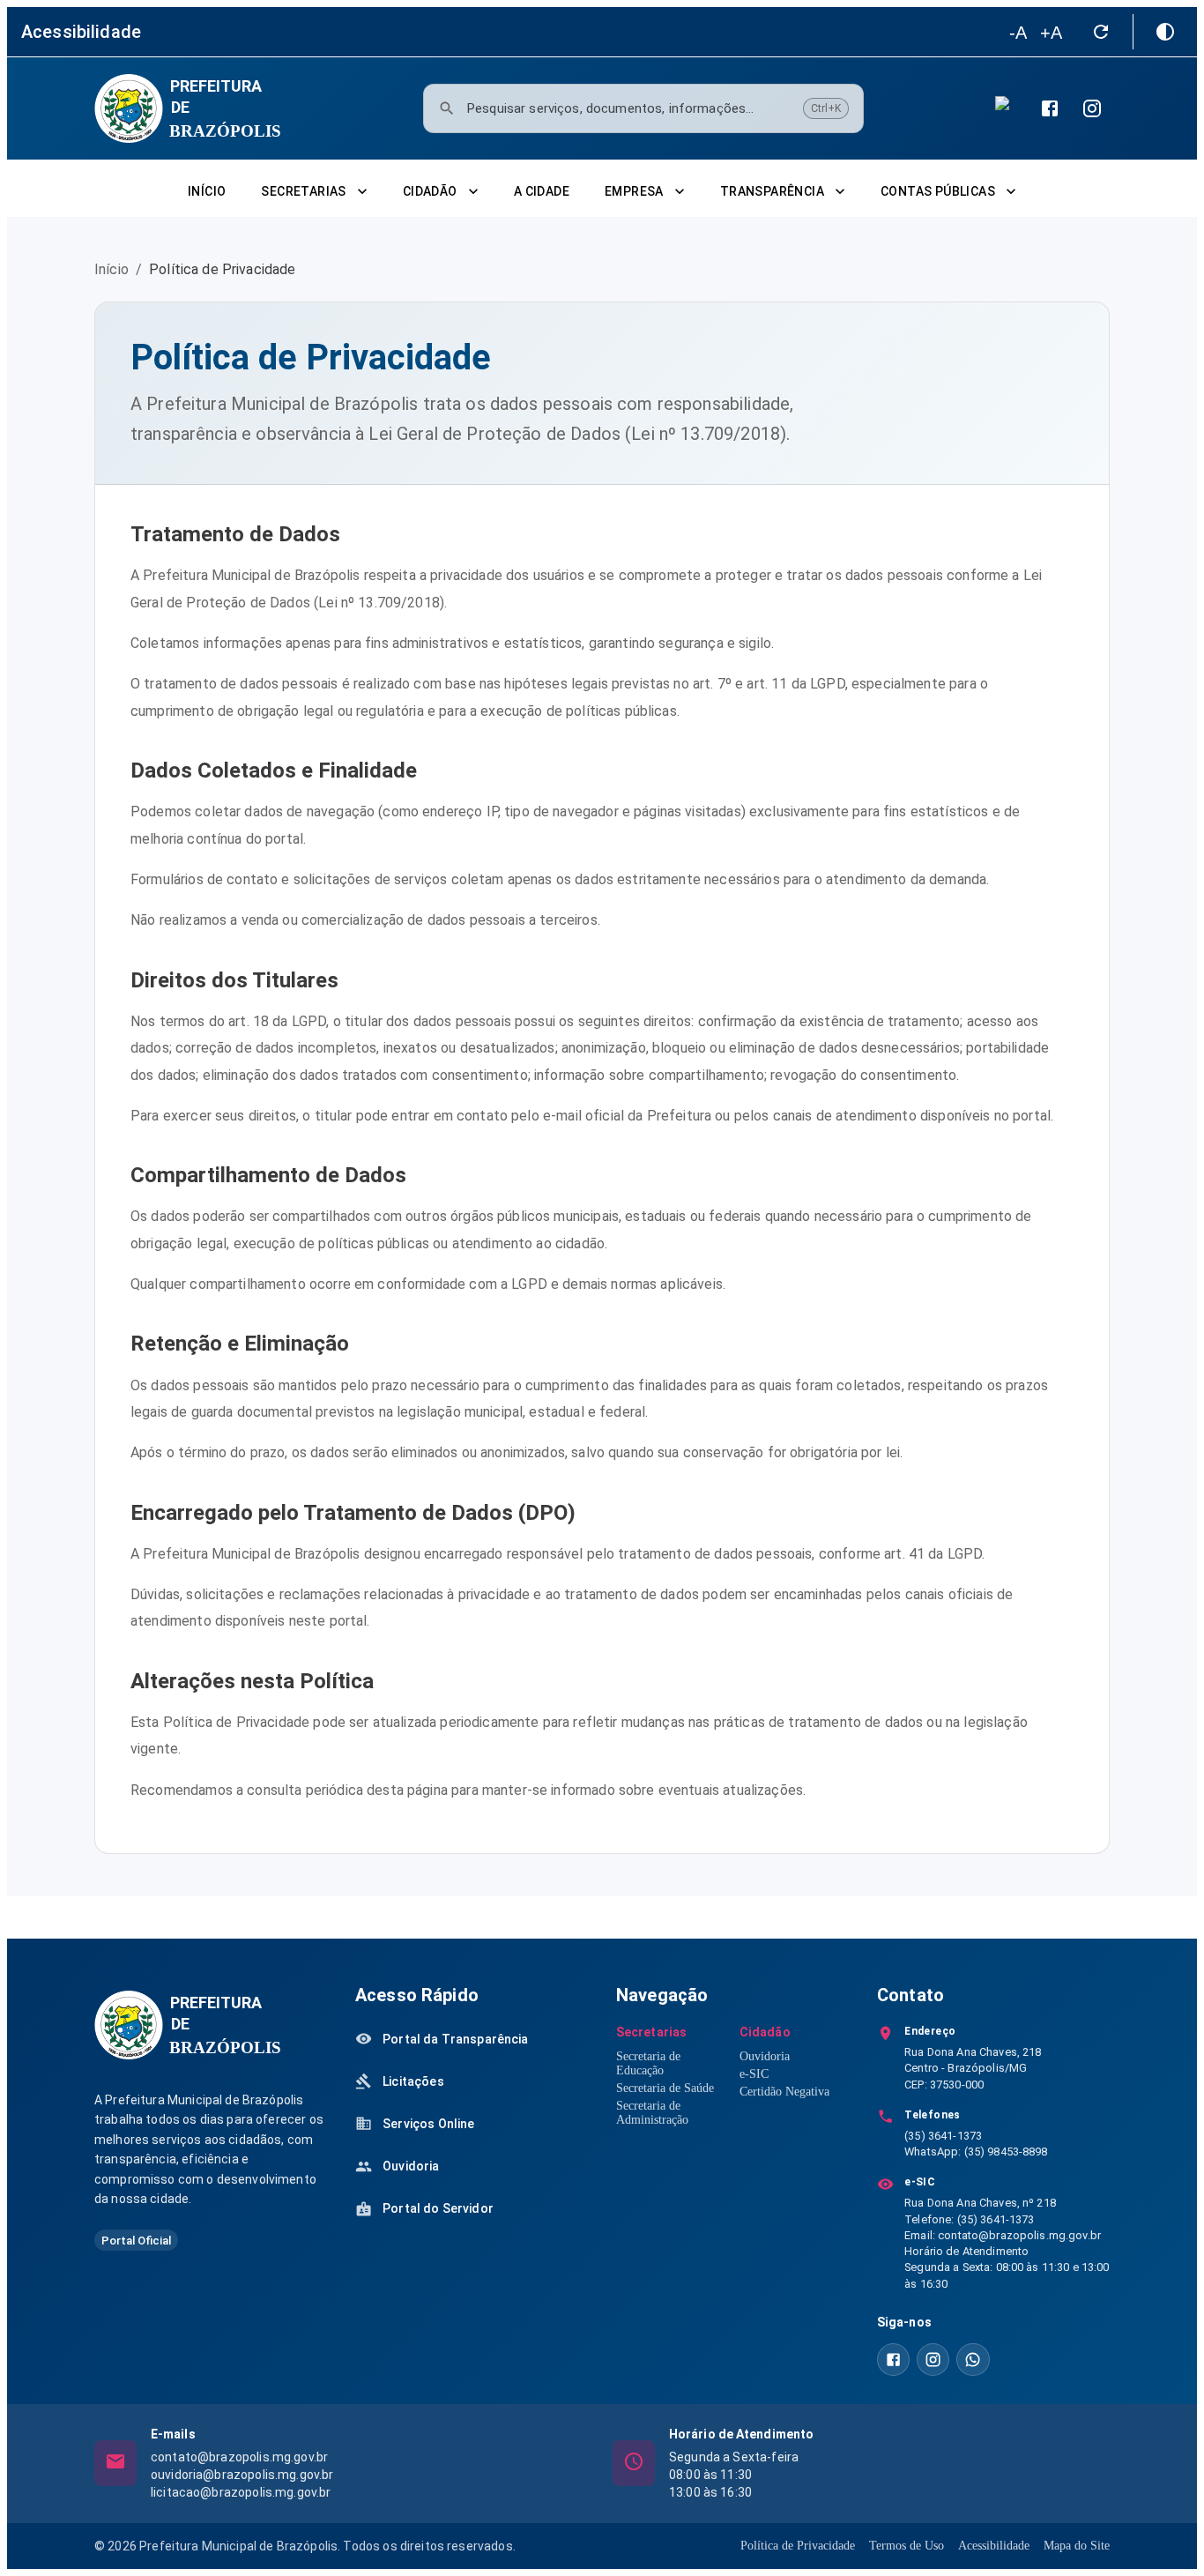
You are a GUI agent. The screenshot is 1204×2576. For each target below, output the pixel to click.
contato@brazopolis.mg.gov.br (1019, 2235)
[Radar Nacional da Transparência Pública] (1007, 108)
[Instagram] (1092, 108)
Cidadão (430, 191)
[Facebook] (1050, 108)
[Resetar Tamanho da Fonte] (1101, 32)
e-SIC (754, 2074)
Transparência (772, 191)
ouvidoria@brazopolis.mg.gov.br (242, 2475)
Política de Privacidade (798, 2546)
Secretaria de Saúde (665, 2088)
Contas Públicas (938, 191)
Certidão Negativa (784, 2092)
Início (207, 191)
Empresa (634, 191)
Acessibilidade (994, 2546)
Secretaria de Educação (648, 2063)
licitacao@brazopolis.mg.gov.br (241, 2492)
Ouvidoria (765, 2056)
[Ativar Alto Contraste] (1165, 32)
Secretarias (303, 191)
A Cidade (542, 191)
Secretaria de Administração (652, 2113)
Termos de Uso (907, 2546)
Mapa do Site (1077, 2546)
